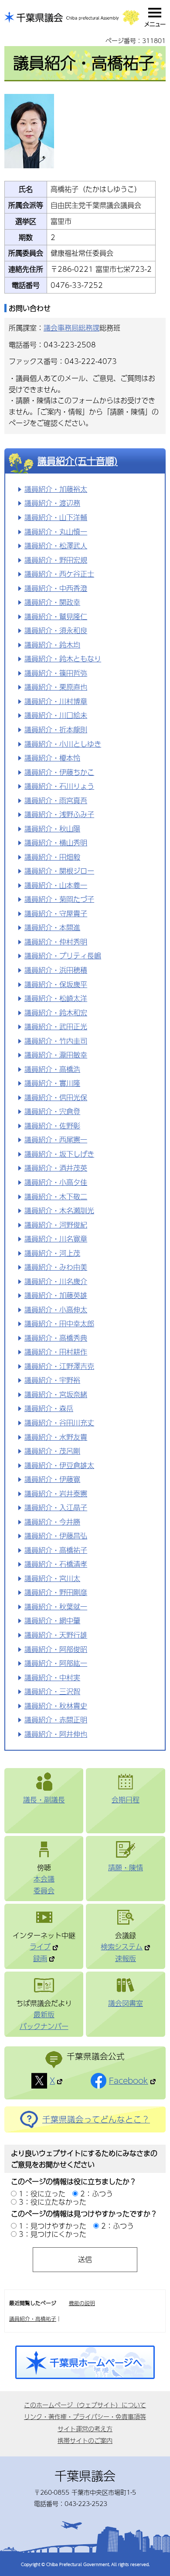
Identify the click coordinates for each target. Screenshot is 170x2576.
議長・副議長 (44, 1800)
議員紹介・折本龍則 (56, 729)
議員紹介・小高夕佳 (56, 1182)
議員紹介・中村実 (52, 1677)
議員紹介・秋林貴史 (56, 1706)
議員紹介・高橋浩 (52, 1069)
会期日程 (126, 1800)
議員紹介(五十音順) (78, 461)
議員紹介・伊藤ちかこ (59, 772)
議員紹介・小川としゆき (63, 744)
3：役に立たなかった (53, 2202)
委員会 (44, 1890)
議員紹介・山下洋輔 (56, 517)
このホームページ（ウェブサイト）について (85, 2405)
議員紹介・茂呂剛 (52, 1451)
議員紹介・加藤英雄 (56, 1295)
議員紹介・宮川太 (52, 1578)
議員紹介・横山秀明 (56, 843)
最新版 (44, 2014)
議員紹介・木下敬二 (56, 1196)
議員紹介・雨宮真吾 (56, 800)
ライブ (40, 1947)
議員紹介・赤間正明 (56, 1720)
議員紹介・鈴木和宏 (56, 1013)
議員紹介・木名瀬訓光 (59, 1210)
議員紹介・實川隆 (52, 1083)
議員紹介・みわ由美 (56, 1267)
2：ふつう (97, 2194)
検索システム (122, 1947)
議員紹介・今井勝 (52, 1522)
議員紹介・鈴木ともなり (63, 659)
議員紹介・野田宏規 (56, 560)
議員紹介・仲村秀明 (56, 942)
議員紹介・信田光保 (56, 1097)
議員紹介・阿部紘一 (56, 1663)
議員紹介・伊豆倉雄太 (59, 1465)
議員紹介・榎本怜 (52, 758)
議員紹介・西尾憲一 (56, 1140)
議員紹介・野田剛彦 (56, 1592)
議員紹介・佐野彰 (52, 1126)
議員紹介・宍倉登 (52, 1111)
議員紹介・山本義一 (56, 885)
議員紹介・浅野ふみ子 (59, 814)
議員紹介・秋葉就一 (56, 1607)
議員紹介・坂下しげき (59, 1154)
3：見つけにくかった (53, 2234)
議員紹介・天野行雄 (56, 1635)
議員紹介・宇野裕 (52, 1380)
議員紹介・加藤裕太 (56, 489)
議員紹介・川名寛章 (56, 1239)
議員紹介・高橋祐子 (56, 1550)
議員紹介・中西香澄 (56, 588)
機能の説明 (82, 2303)
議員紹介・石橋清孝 (56, 1564)
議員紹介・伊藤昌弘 (56, 1536)
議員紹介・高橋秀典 (56, 1338)
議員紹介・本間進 (52, 927)
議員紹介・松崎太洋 (56, 998)
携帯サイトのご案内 (85, 2440)
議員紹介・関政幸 (52, 602)
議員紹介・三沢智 (52, 1691)
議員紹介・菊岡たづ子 (59, 899)
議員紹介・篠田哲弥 (56, 673)
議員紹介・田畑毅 (52, 857)
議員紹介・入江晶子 (56, 1507)
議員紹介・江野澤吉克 (59, 1366)
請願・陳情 (126, 1867)
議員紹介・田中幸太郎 (59, 1323)
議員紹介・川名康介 (56, 1281)
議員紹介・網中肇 (52, 1620)
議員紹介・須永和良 (56, 630)
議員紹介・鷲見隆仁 (56, 616)
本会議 (44, 1879)
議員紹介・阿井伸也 (56, 1734)
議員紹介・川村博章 (56, 701)
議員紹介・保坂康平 (56, 984)
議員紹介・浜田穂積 (56, 970)
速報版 (126, 1958)
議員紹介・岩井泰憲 (56, 1493)
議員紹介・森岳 (49, 1408)
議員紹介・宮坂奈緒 (56, 1394)
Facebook (129, 2081)
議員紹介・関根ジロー (59, 871)
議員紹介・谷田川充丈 (59, 1423)
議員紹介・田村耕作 (56, 1352)
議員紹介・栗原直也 (56, 687)
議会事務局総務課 (71, 328)
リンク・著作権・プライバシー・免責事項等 (85, 2416)
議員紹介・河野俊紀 (56, 1225)
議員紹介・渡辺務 (52, 503)
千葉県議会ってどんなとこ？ (96, 2119)
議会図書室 (126, 2003)
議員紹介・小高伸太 (56, 1310)
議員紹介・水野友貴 (56, 1437)
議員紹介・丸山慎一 (56, 532)
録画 (40, 1958)
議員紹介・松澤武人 (56, 546)
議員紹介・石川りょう (59, 786)
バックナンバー (44, 2026)
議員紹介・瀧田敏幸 (56, 1055)
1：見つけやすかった (53, 2226)
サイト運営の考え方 (85, 2429)
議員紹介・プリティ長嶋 (63, 956)
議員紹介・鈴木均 (52, 645)
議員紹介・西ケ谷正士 (59, 574)
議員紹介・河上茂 (52, 1253)
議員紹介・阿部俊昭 (56, 1649)
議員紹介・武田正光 (56, 1026)
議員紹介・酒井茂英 (56, 1168)
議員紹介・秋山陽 (52, 829)
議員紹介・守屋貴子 (56, 913)
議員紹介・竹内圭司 (56, 1041)
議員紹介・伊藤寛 (52, 1479)
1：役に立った (42, 2194)
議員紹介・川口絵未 (56, 715)
